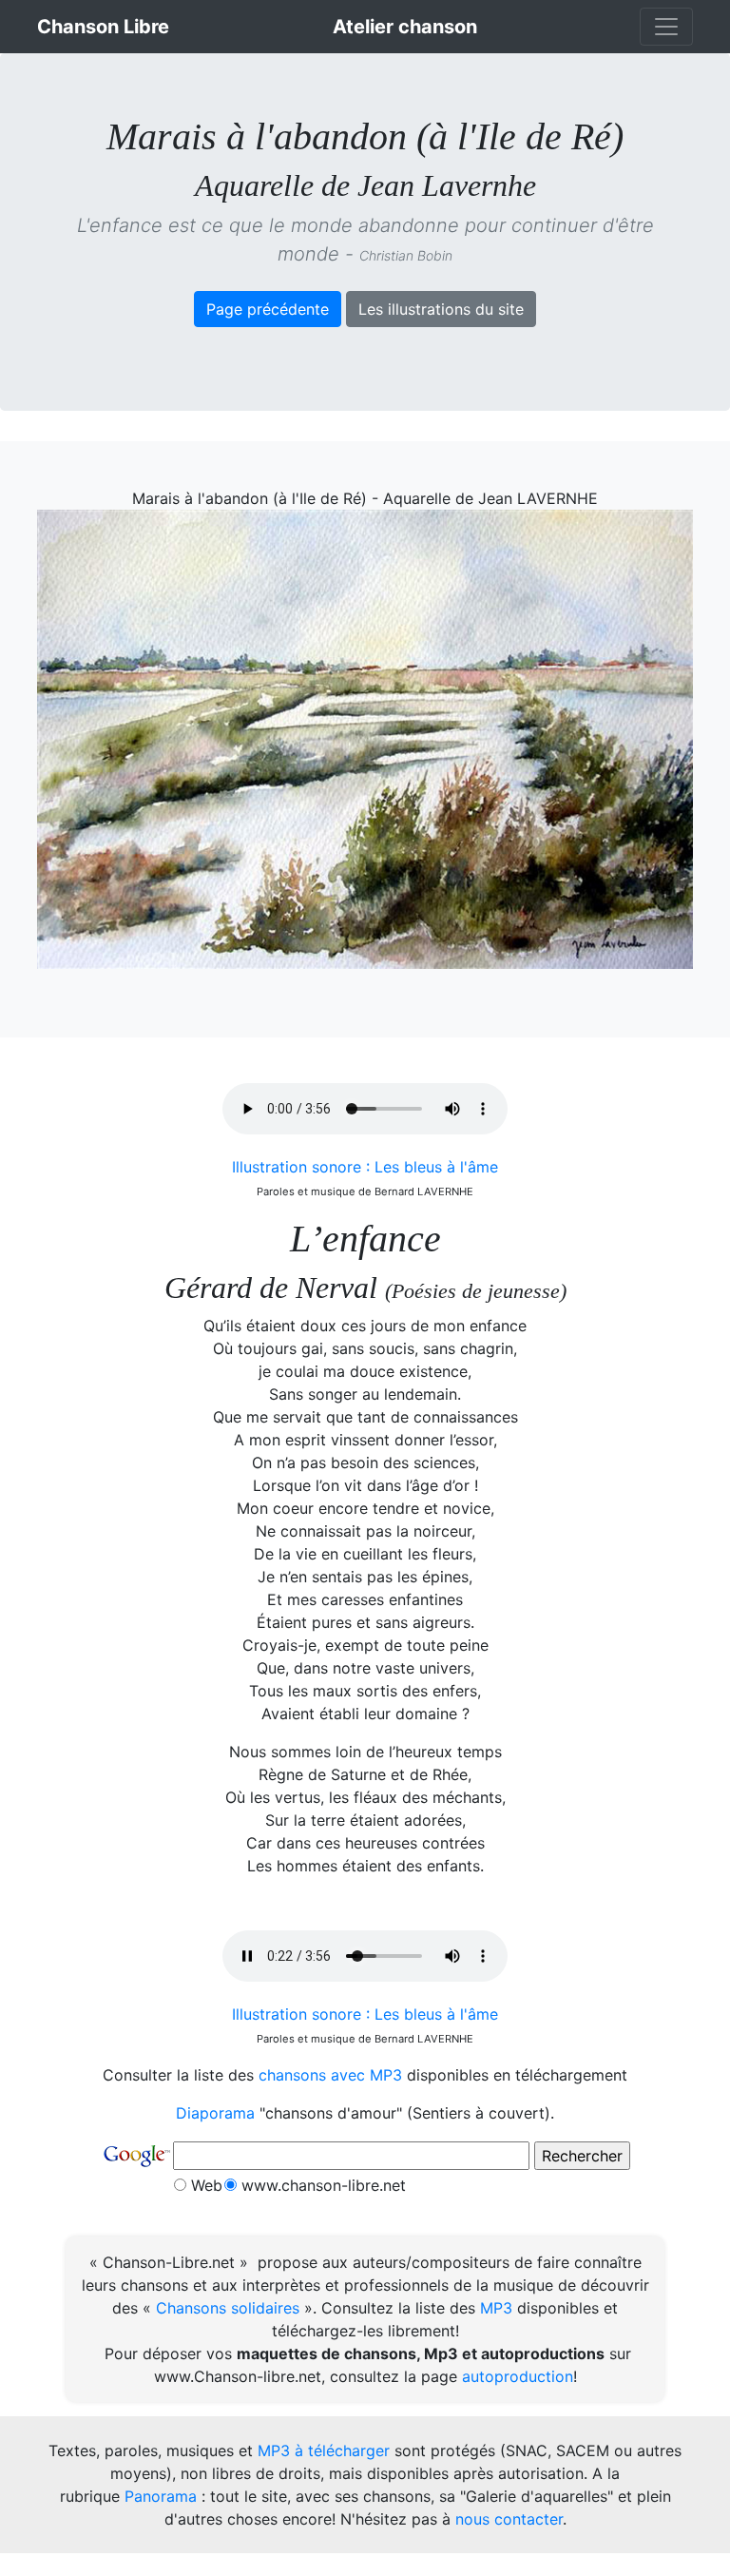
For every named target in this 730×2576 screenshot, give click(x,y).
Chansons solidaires (228, 2308)
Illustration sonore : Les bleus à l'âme (365, 1167)
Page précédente (268, 309)
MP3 (496, 2308)
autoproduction (518, 2376)
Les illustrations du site (441, 309)
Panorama (161, 2496)
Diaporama (215, 2113)
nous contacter (509, 2519)
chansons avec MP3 (330, 2075)
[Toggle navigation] (666, 27)
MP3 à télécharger (324, 2450)
